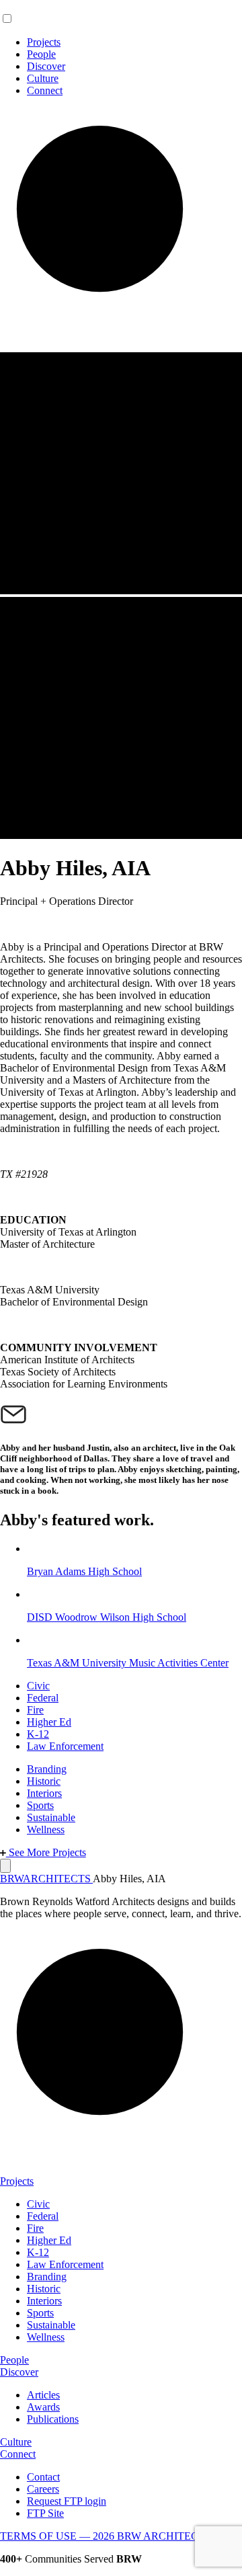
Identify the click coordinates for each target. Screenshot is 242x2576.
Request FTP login (67, 2501)
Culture (43, 78)
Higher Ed (49, 1722)
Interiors (44, 1793)
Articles (43, 2395)
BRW (45, 1879)
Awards (43, 2407)
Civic (38, 1686)
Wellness (46, 1829)
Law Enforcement (65, 1746)
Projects (44, 42)
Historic (44, 1781)
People (41, 54)
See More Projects (46, 1852)
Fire (35, 1710)
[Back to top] (5, 1866)
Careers (43, 2489)
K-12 (38, 1734)
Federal (43, 1698)
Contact (43, 2477)
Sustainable (51, 1817)
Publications (53, 2419)
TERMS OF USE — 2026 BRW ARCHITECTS (106, 2536)
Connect (45, 90)
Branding (47, 1769)
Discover (46, 66)
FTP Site (45, 2513)
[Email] (13, 1413)
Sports (40, 1805)
